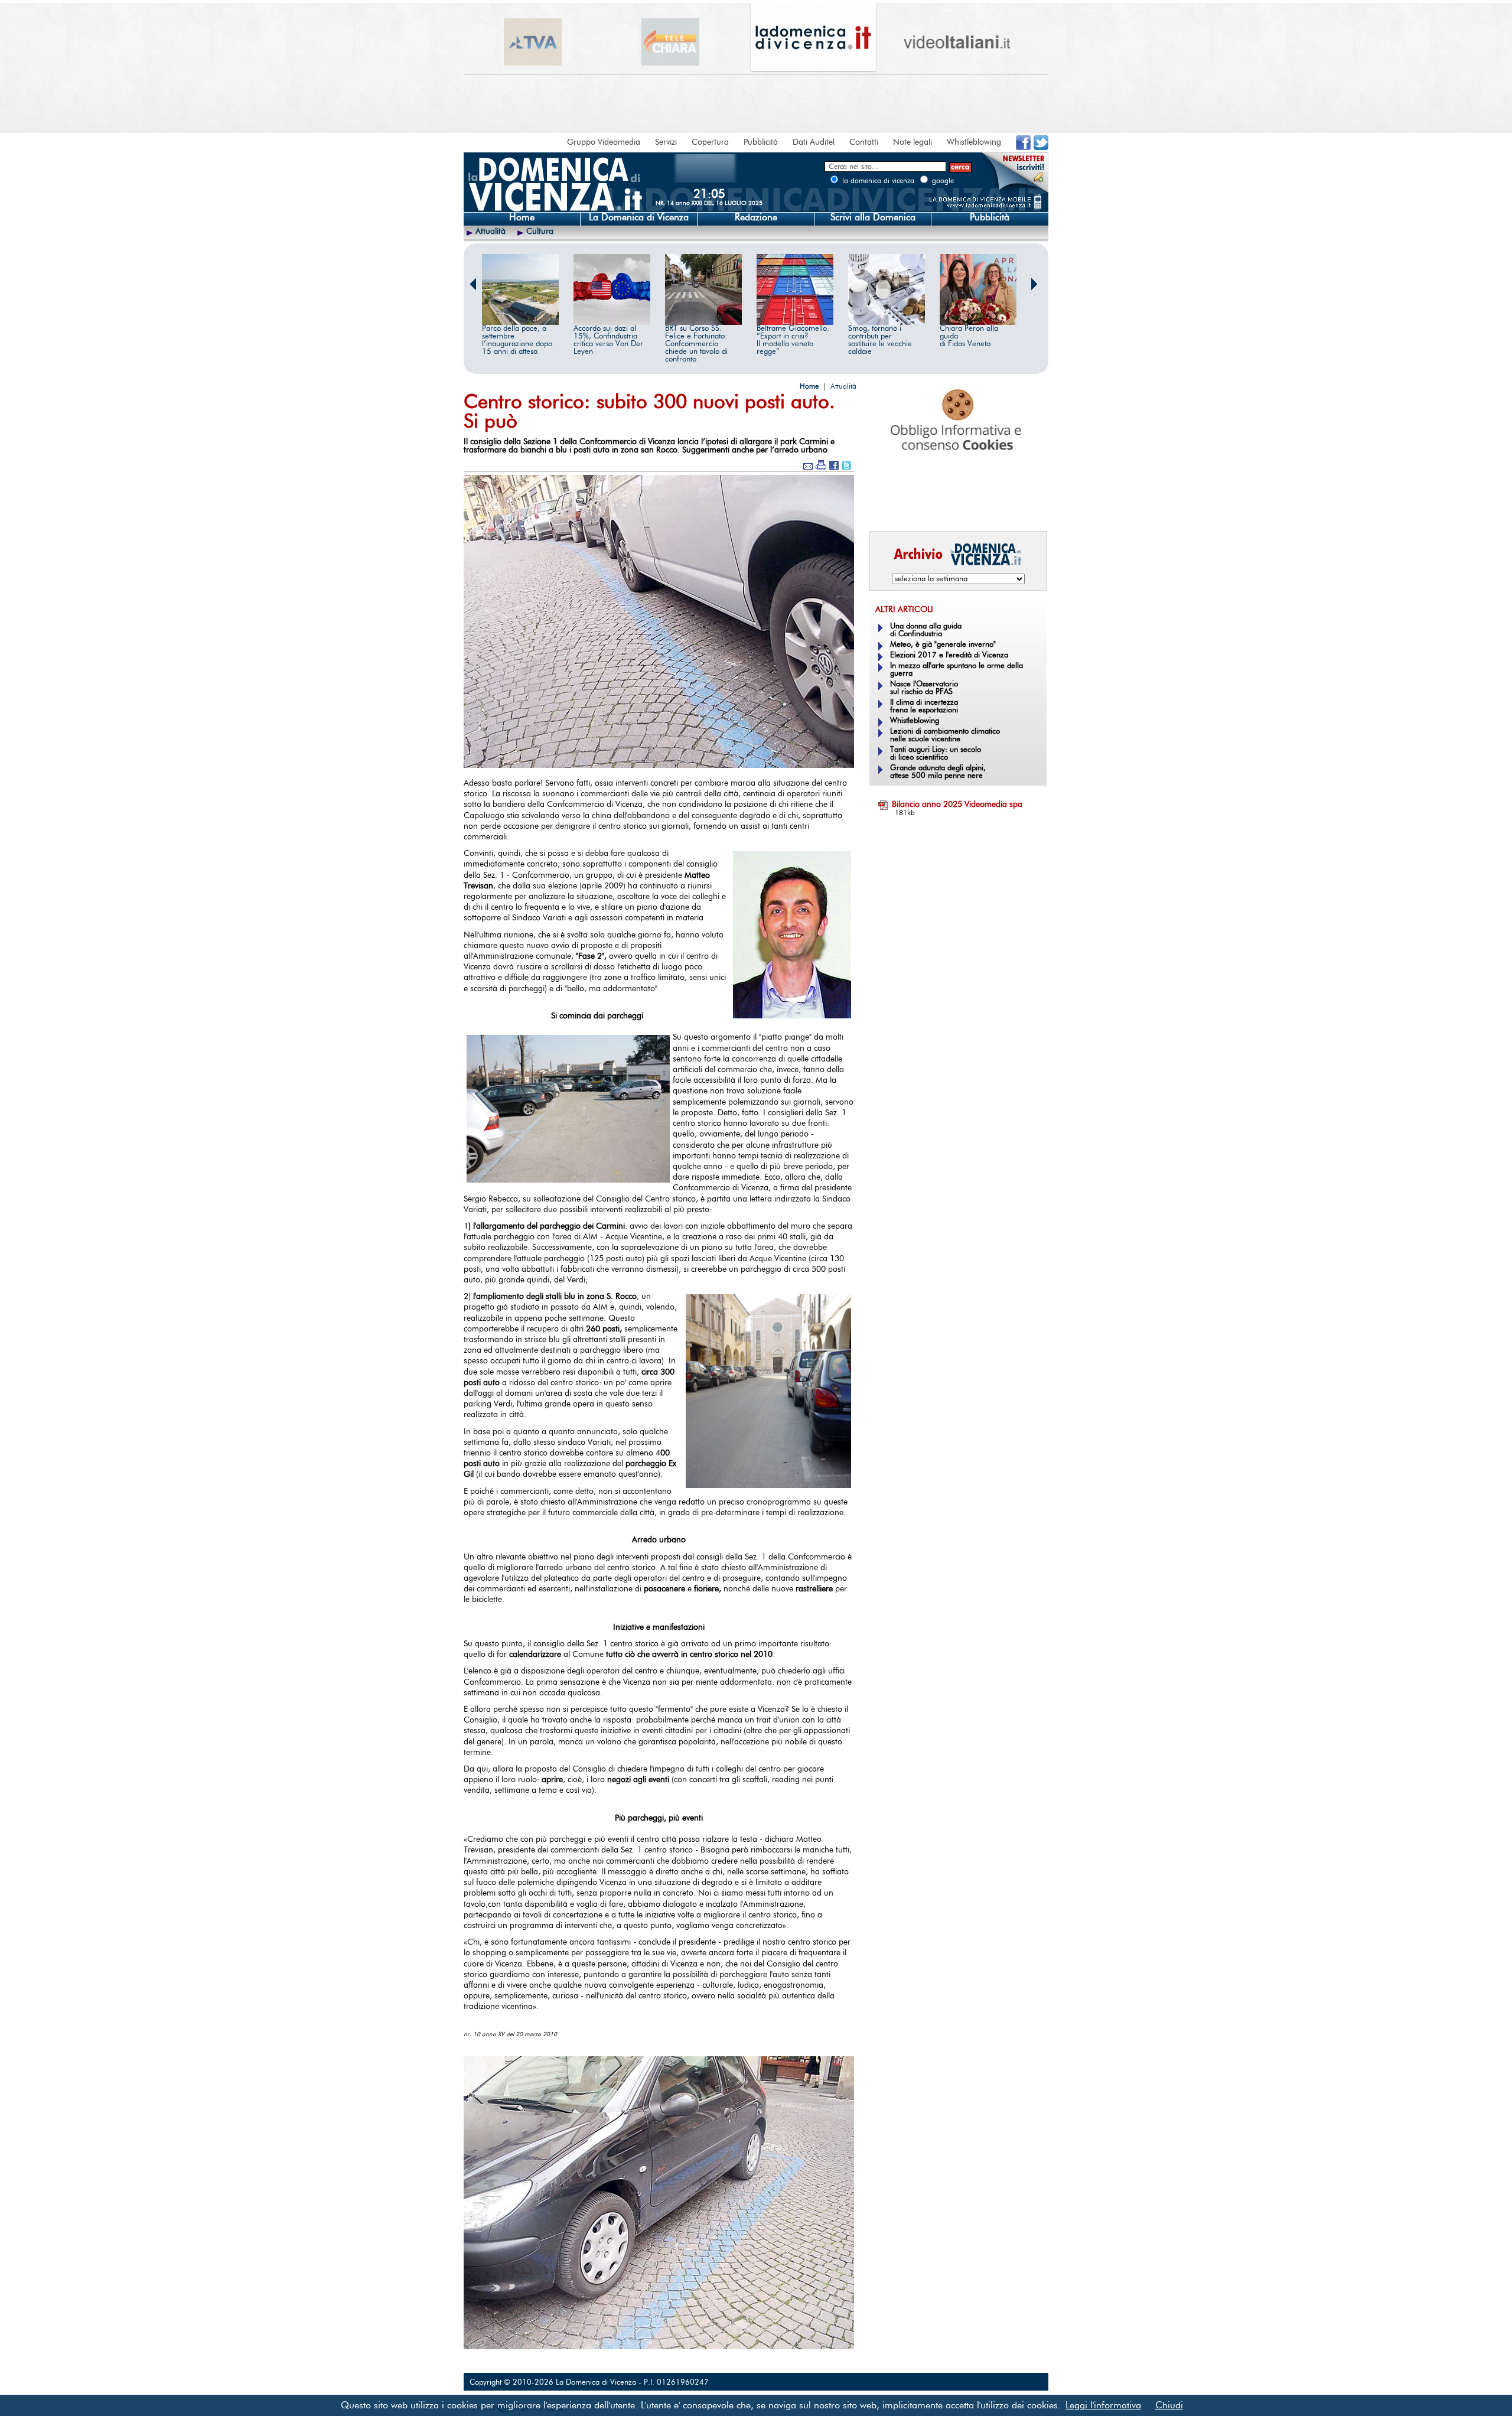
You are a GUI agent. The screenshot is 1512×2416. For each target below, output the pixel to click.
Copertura (710, 142)
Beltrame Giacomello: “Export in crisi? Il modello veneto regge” (793, 340)
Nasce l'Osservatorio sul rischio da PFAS (924, 688)
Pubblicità (761, 142)
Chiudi (1169, 2405)
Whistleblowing (974, 142)
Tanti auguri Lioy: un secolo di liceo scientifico (936, 754)
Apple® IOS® (955, 506)
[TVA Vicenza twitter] (1041, 148)
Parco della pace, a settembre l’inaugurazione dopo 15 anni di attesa (517, 340)
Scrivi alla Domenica (873, 217)
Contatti (864, 142)
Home (522, 217)
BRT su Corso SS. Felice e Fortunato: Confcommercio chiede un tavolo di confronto (696, 344)
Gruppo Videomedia (604, 142)
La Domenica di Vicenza (639, 217)
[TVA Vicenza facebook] (1023, 148)
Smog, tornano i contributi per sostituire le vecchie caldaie (880, 340)
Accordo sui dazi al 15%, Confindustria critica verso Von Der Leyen (608, 340)
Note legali (913, 142)
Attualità (491, 232)
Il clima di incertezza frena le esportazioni (924, 706)
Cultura (540, 232)
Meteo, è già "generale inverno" (943, 645)
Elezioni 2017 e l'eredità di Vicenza (949, 655)
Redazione (756, 217)
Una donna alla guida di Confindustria (926, 630)
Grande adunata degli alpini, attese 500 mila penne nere (938, 772)
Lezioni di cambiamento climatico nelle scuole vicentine (945, 735)
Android (889, 506)
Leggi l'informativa (1103, 2405)
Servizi (666, 142)
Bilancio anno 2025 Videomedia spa (957, 805)
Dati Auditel (814, 142)
